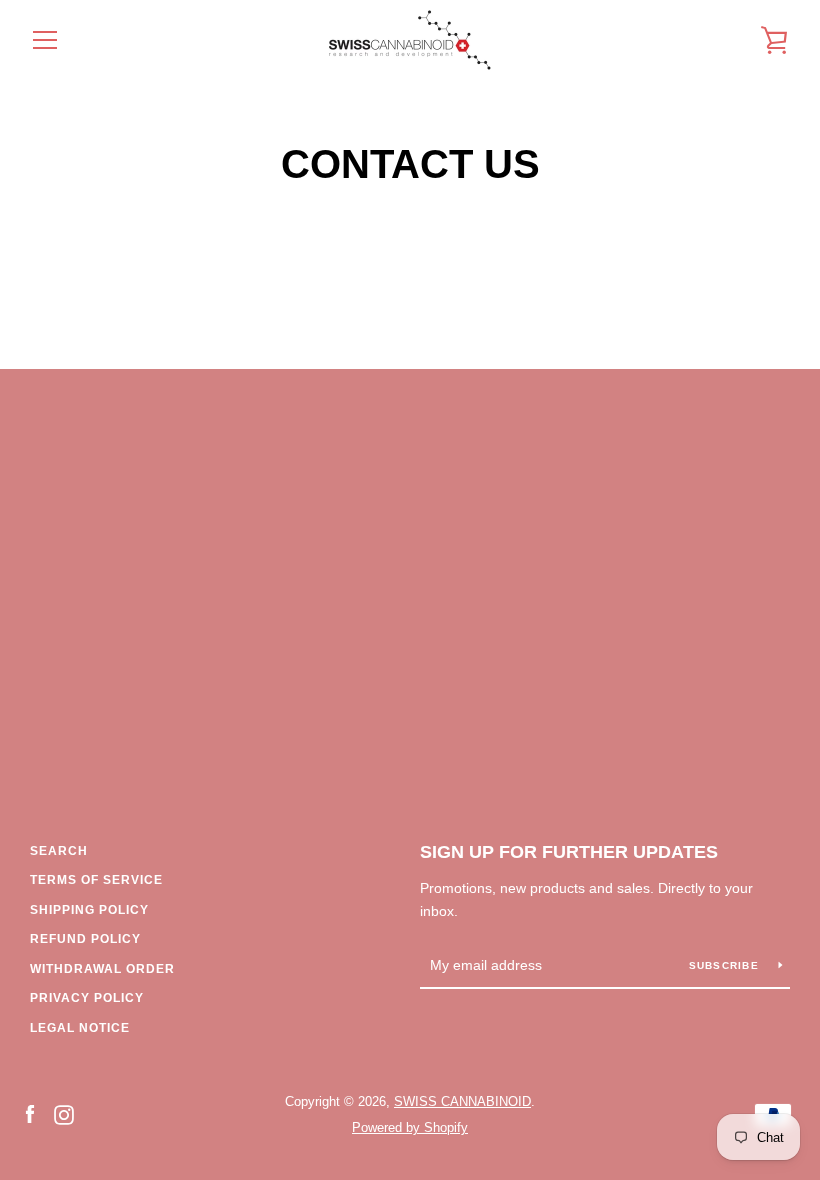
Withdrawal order (102, 969)
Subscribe (726, 965)
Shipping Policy (89, 910)
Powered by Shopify (410, 1127)
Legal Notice (80, 1028)
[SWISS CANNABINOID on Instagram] (64, 1113)
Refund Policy (85, 939)
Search (59, 851)
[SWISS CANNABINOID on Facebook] (30, 1113)
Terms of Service (96, 880)
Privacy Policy (87, 998)
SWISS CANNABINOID (462, 1101)
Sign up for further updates (569, 852)
